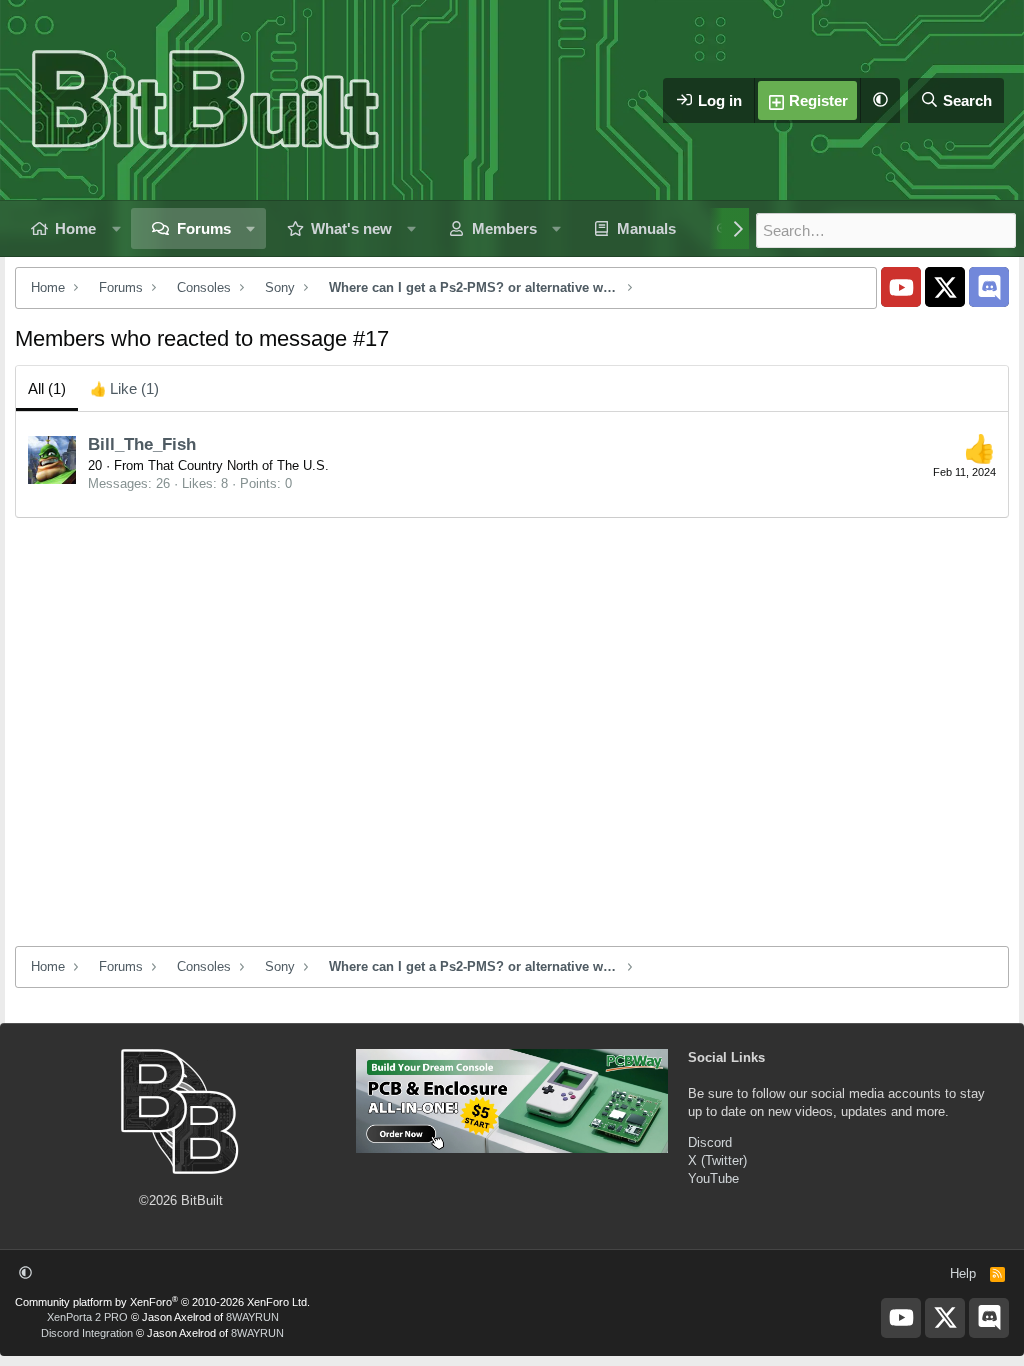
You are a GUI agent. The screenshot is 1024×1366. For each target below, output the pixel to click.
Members (504, 228)
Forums (204, 228)
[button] (880, 100)
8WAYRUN (252, 1317)
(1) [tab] (47, 388)
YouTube (713, 1178)
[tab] (124, 388)
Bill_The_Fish (142, 444)
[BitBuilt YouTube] (901, 287)
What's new (351, 228)
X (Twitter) (717, 1160)
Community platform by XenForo (162, 1302)
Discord (710, 1142)
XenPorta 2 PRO (87, 1317)
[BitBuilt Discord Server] (989, 287)
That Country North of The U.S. (238, 465)
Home (75, 228)
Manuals (646, 228)
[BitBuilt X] (945, 287)
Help (963, 1273)
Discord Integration (87, 1333)
